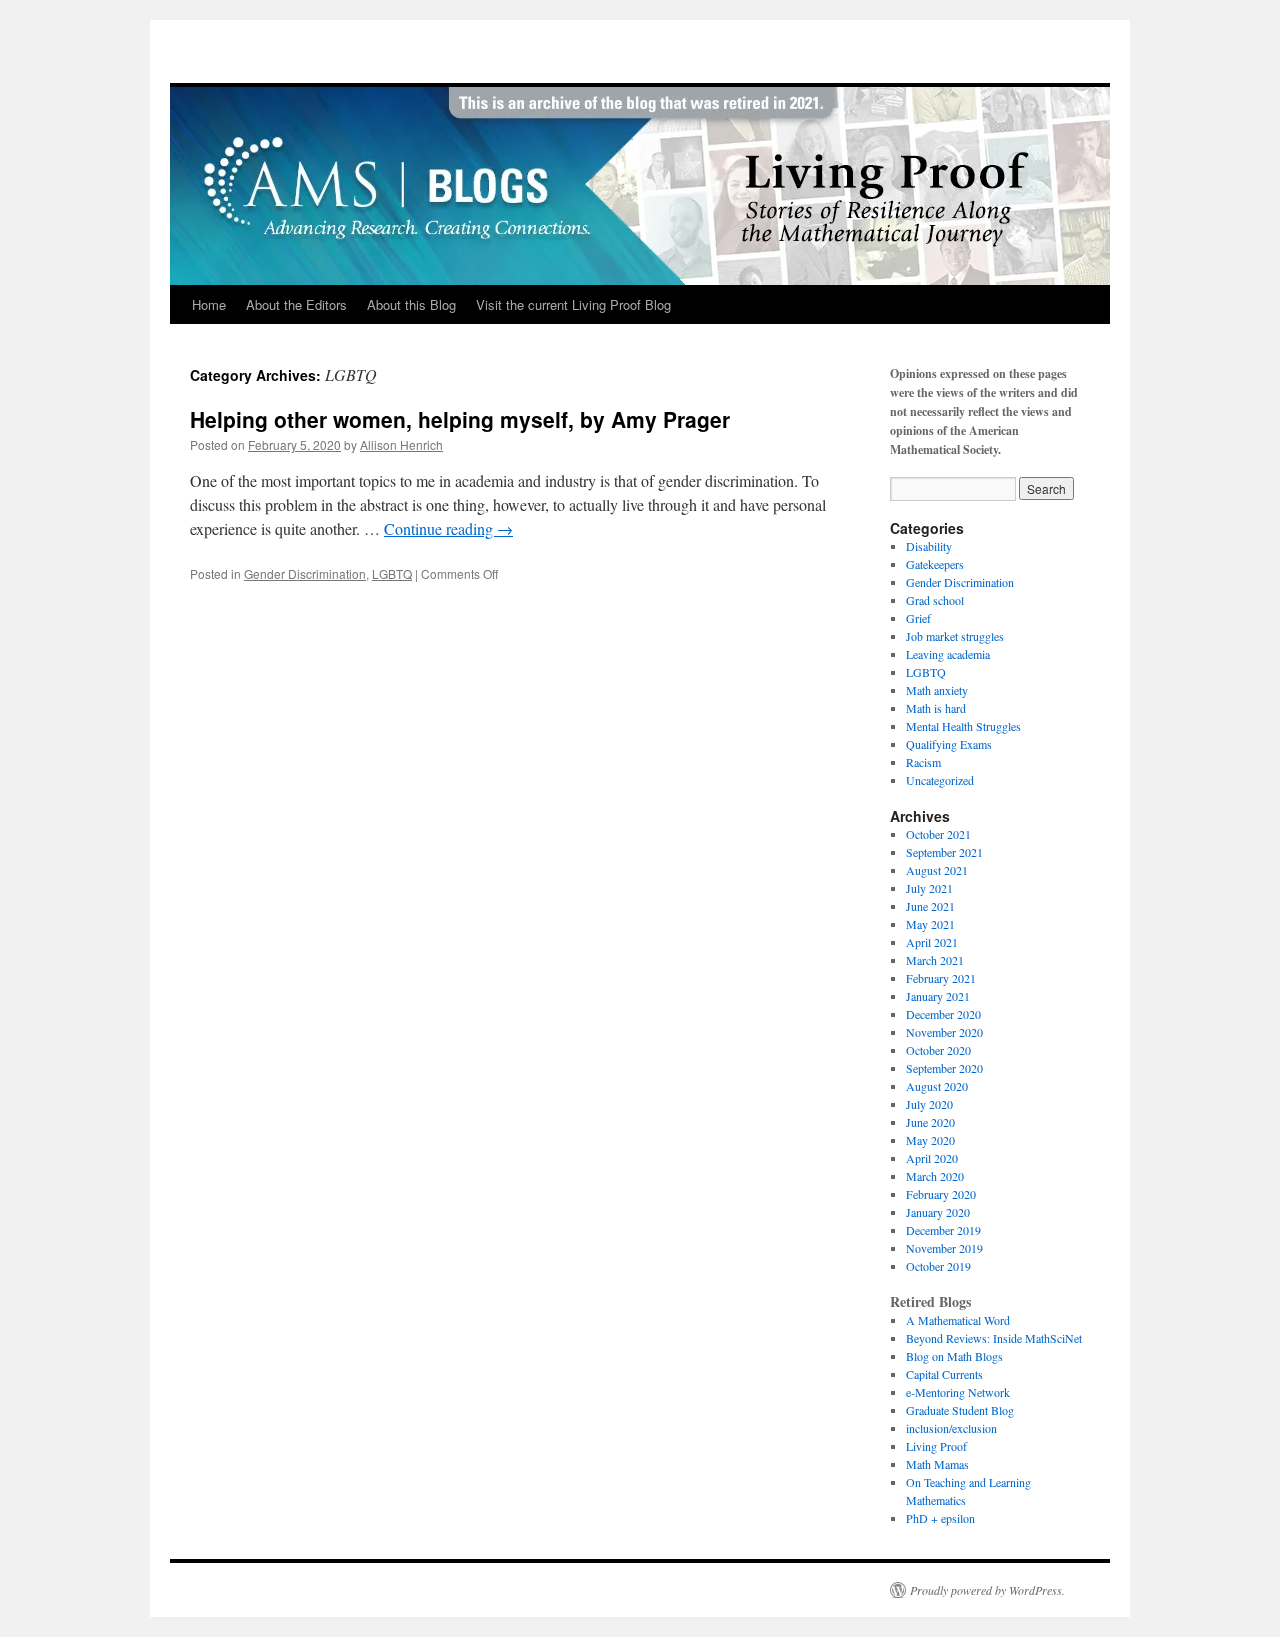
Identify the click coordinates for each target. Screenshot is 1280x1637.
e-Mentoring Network (958, 1392)
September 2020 (944, 1068)
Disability (929, 546)
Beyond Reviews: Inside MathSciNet (994, 1338)
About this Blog (411, 304)
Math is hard (936, 708)
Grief (918, 618)
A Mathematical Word (958, 1320)
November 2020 (944, 1032)
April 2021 (932, 942)
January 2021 (938, 996)
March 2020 (935, 1176)
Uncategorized (940, 780)
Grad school (935, 600)
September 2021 (944, 852)
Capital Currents (944, 1374)
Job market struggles (955, 636)
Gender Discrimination (305, 573)
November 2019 (944, 1248)
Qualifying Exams (949, 744)
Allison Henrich (401, 444)
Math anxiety (937, 690)
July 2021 (929, 888)
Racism (923, 762)
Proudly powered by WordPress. (987, 1590)
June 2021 (930, 906)
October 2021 (938, 834)
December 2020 (943, 1014)
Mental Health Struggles (963, 726)
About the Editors (296, 304)
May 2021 (930, 924)
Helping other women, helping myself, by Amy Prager (460, 419)
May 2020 (930, 1140)
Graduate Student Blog (960, 1410)
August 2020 (937, 1086)
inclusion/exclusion (951, 1428)
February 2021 (941, 978)
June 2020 (930, 1122)
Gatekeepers (935, 564)
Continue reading (448, 528)
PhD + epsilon (940, 1518)
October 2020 (938, 1050)
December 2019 (943, 1230)
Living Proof (936, 1446)
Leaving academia (948, 654)
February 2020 (941, 1194)
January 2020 (938, 1212)
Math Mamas (937, 1464)
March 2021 (935, 960)
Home (209, 304)
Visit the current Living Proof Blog (573, 304)
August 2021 (937, 870)
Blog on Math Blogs (954, 1356)
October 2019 (938, 1266)
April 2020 (932, 1158)
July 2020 (929, 1104)
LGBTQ (392, 573)
